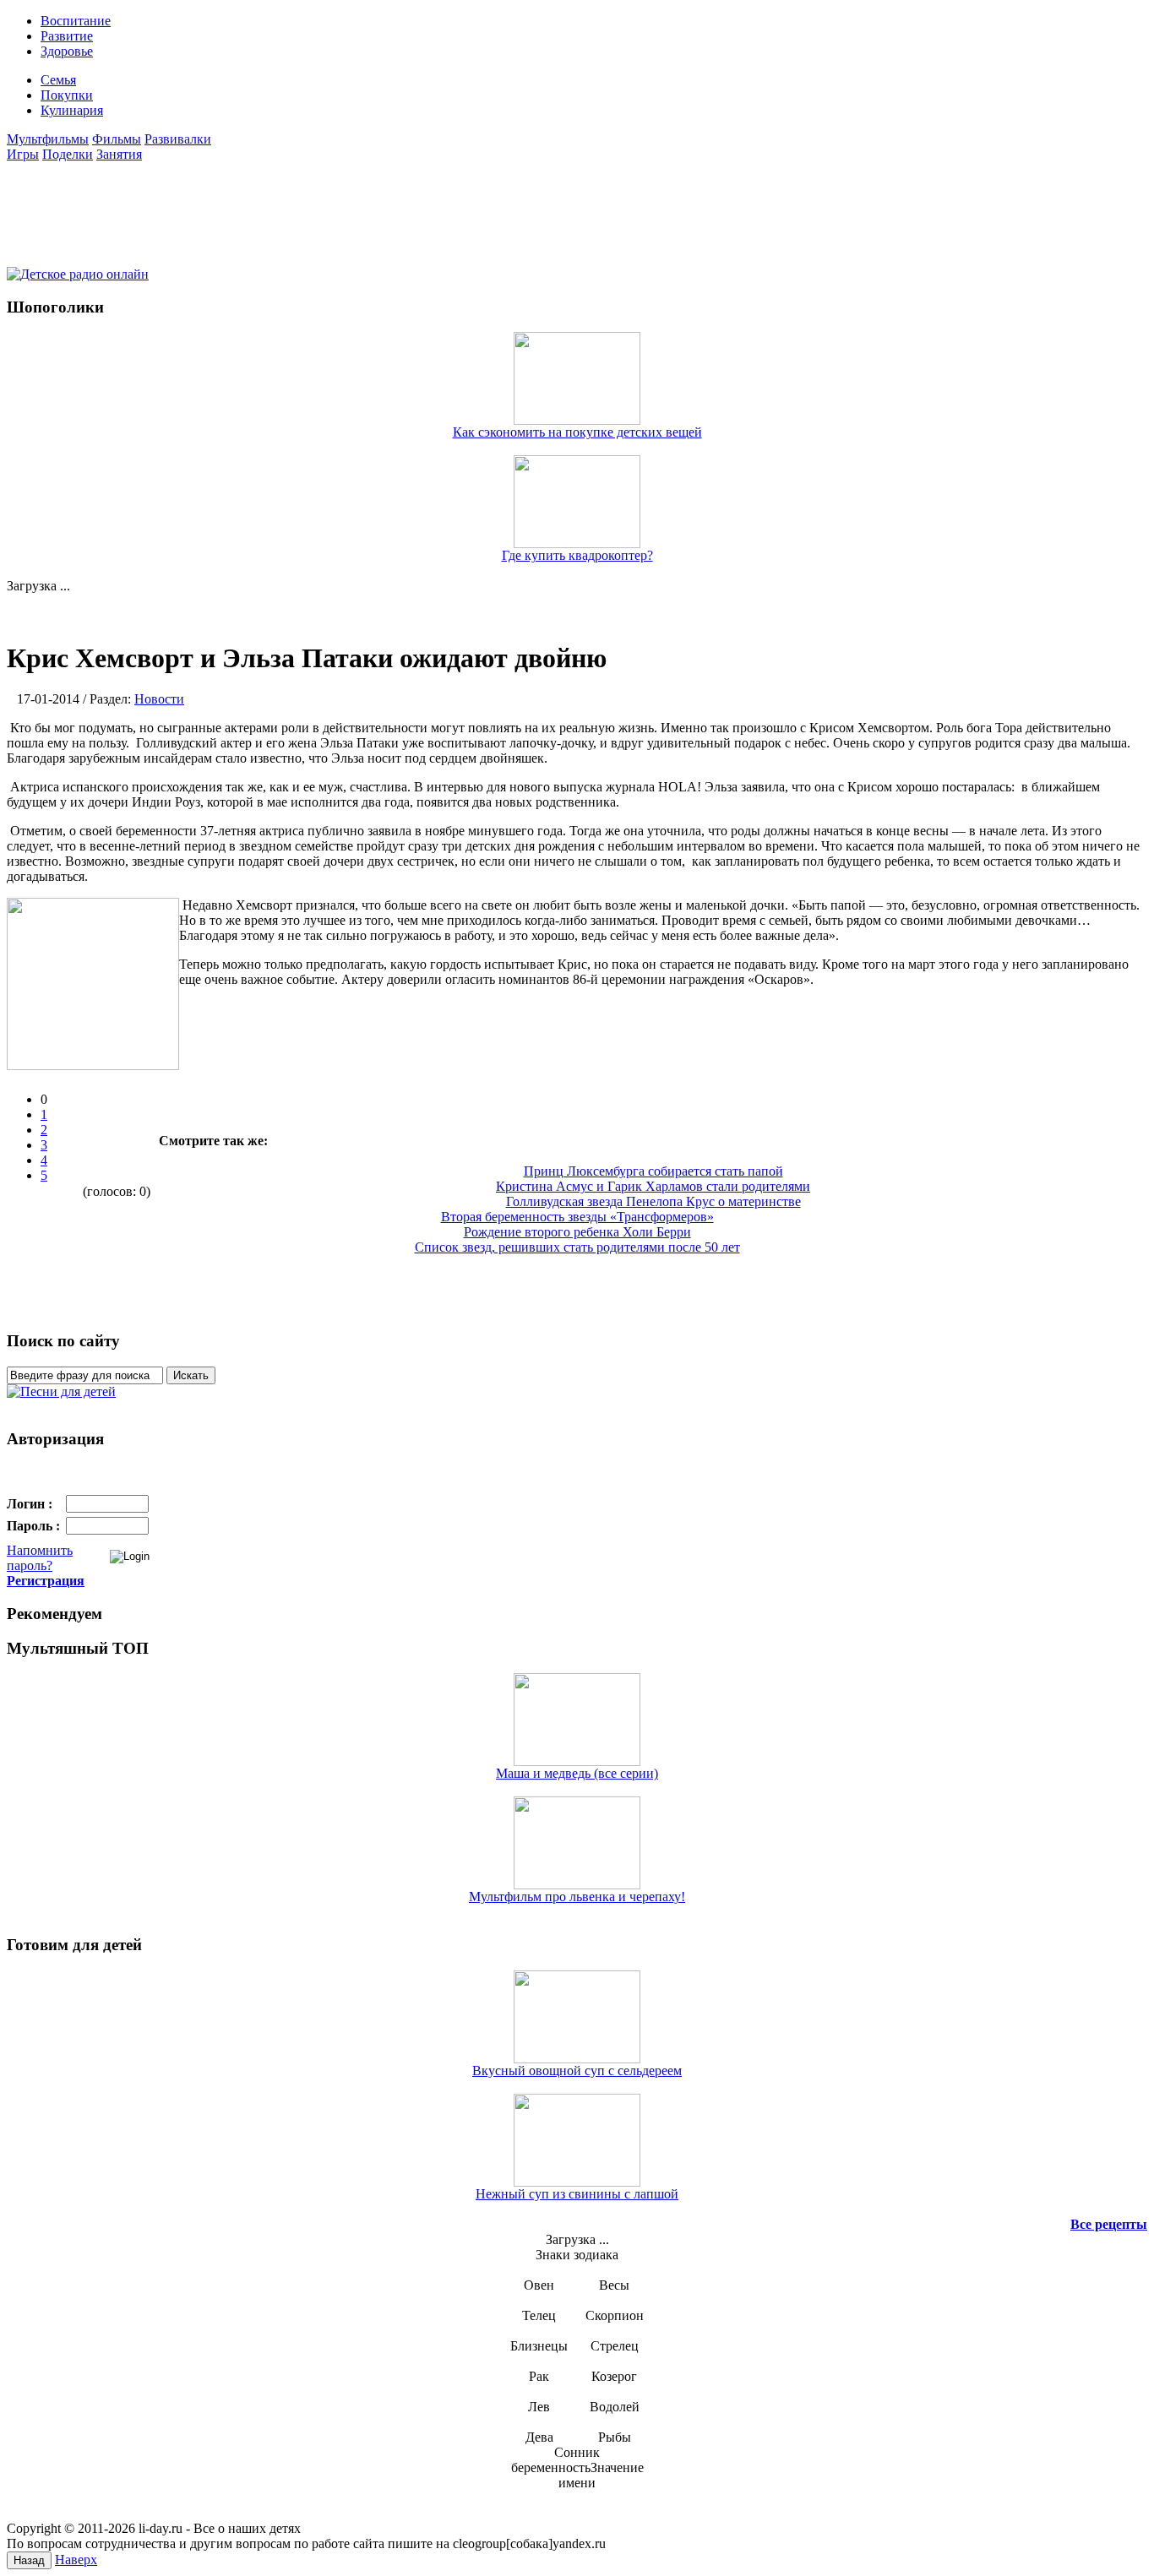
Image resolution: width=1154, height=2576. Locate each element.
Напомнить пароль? (40, 1558)
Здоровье (67, 51)
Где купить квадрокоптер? (577, 555)
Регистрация (46, 1581)
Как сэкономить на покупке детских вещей (577, 432)
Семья (58, 80)
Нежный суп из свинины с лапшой (577, 2194)
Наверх (76, 2560)
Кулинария (72, 110)
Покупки (67, 95)
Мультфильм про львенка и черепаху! (577, 1897)
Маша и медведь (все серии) (577, 1773)
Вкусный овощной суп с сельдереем (577, 2071)
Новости (159, 699)
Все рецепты (1109, 2224)
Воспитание (76, 21)
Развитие (67, 36)
